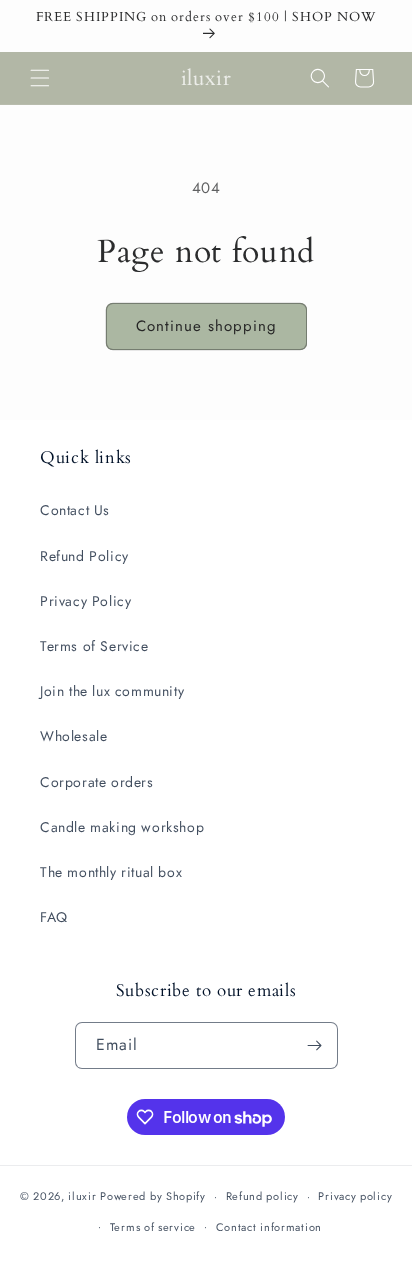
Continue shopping (206, 326)
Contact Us (75, 510)
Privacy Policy (85, 601)
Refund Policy (84, 556)
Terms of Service (94, 646)
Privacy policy (355, 1196)
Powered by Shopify (153, 1196)
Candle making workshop (122, 827)
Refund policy (262, 1196)
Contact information (269, 1227)
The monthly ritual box (111, 872)
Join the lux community (112, 691)
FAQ (54, 917)
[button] (40, 78)
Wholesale (73, 736)
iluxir (82, 1196)
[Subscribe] (315, 1045)
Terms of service (153, 1227)
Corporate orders (97, 782)
